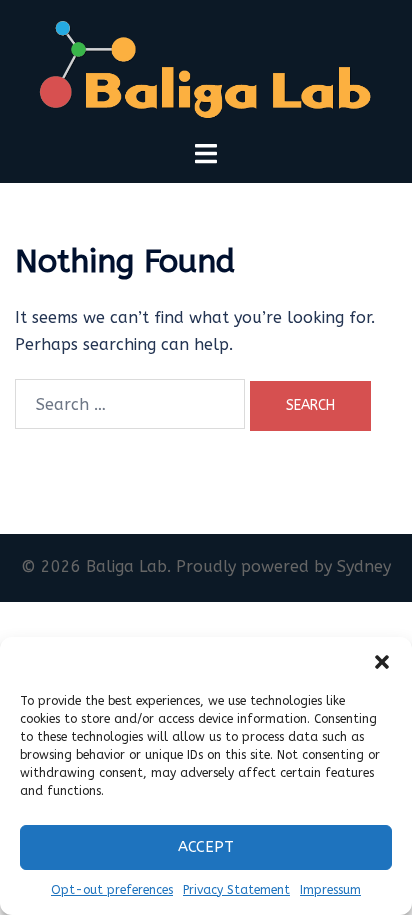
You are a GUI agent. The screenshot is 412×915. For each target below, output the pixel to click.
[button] (382, 662)
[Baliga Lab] (206, 68)
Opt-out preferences (112, 890)
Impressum (330, 890)
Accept (206, 847)
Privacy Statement (236, 890)
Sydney (364, 566)
